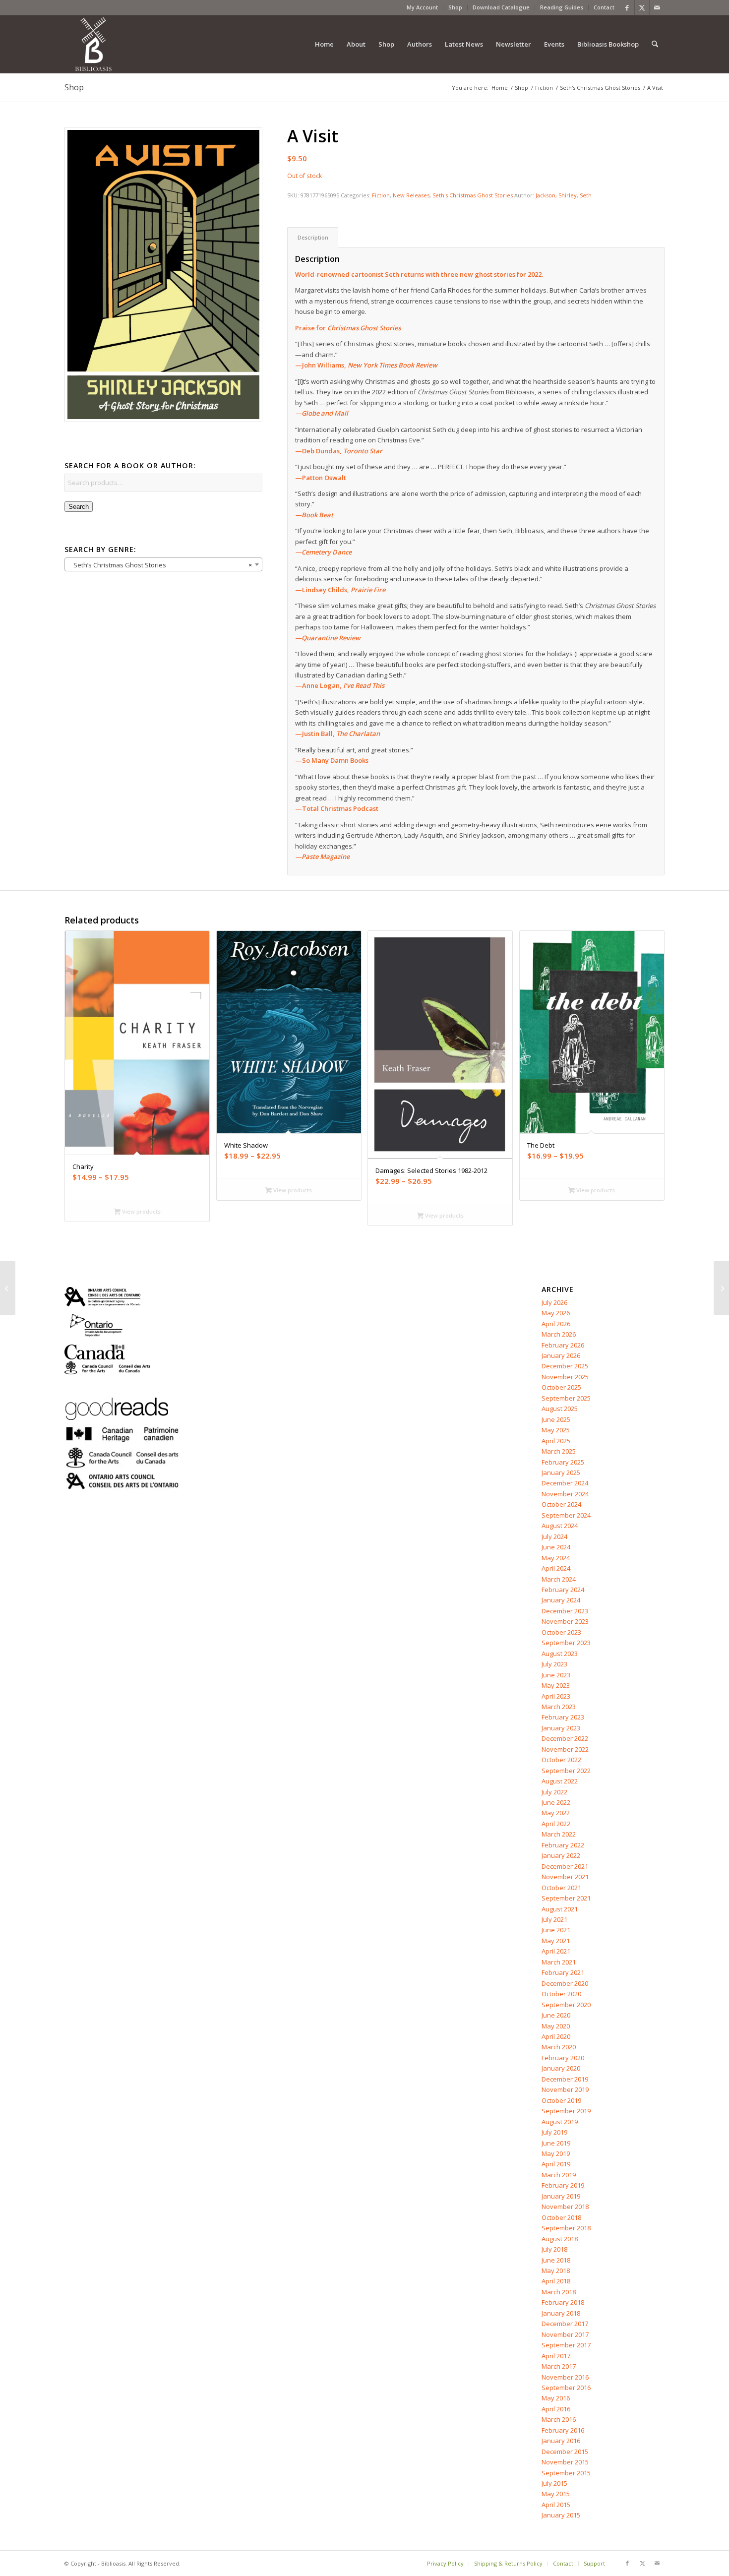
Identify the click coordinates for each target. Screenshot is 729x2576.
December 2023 (565, 1611)
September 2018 (566, 2228)
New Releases (411, 195)
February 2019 (563, 2185)
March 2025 (559, 1451)
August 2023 (560, 1654)
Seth (586, 195)
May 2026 (556, 1313)
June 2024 (556, 1547)
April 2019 (556, 2164)
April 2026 (556, 1324)
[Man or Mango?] (8, 1288)
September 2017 (566, 2345)
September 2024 (566, 1515)
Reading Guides (562, 7)
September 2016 (566, 2388)
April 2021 (556, 1951)
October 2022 (561, 1760)
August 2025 (560, 1409)
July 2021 (554, 1919)
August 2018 (560, 2239)
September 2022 (566, 1771)
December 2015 (565, 2452)
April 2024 (556, 1568)
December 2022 (565, 1738)
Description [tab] (313, 237)
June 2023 (556, 1675)
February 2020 (563, 2058)
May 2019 (556, 2153)
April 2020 (556, 2036)
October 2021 (561, 1888)
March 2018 (559, 2292)
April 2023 (556, 1696)
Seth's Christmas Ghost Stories (473, 195)
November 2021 (565, 1877)
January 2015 (561, 2515)
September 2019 (566, 2111)
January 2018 (561, 2313)
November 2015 (565, 2462)
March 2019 (559, 2175)
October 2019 (561, 2100)
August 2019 (560, 2122)
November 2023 (565, 1621)
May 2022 (556, 1813)
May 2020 (556, 2026)
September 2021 (566, 1898)
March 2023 (559, 1707)
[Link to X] (642, 7)
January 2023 (561, 1728)
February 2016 (563, 2430)
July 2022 (554, 1792)
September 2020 (566, 2005)
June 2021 (556, 1930)
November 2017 (565, 2334)
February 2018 (563, 2302)
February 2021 (563, 1972)
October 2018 (561, 2217)
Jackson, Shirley (556, 195)
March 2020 (559, 2047)
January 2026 (561, 1355)
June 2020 (556, 2015)
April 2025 (556, 1441)
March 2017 (559, 2366)
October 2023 (561, 1632)
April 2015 (556, 2505)
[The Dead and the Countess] (721, 1288)
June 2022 (556, 1802)
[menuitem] (423, 7)
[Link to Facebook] (627, 7)
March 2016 (559, 2419)
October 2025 (561, 1387)
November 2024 (565, 1494)
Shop (455, 7)
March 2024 (559, 1579)
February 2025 (563, 1462)
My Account (422, 7)
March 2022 (559, 1834)
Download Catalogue (501, 7)
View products (141, 1211)
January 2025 (561, 1472)
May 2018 (556, 2270)
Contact (604, 7)
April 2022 (556, 1824)
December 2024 (565, 1483)
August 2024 (560, 1526)
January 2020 (561, 2068)
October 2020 (561, 1994)
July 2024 (554, 1536)
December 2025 (565, 1366)
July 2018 (554, 2249)
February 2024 (563, 1590)
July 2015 (554, 2483)
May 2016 (556, 2398)
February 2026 (563, 1345)
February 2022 (563, 1845)
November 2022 (565, 1749)
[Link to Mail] (657, 7)
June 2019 (556, 2143)
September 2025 (566, 1398)
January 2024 (561, 1600)
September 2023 (566, 1643)
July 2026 (554, 1302)
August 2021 (560, 1909)
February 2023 (563, 1717)
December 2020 (565, 1983)
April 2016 (556, 2409)
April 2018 (556, 2281)
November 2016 (565, 2377)
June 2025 (556, 1419)
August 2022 (560, 1781)
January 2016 (561, 2441)
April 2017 (556, 2356)
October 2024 (561, 1504)
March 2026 (559, 1334)
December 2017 (565, 2324)
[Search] (655, 44)
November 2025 (565, 1377)
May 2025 (556, 1430)
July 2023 (554, 1664)
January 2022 (561, 1855)
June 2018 (556, 2260)
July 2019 (554, 2132)
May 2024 (556, 1558)
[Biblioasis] (93, 44)
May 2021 (556, 1941)
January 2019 (561, 2196)
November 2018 (565, 2207)
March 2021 (559, 1962)
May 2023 (556, 1685)
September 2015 (566, 2473)
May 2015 (556, 2494)
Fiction (381, 195)
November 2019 (565, 2089)
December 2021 (565, 1866)
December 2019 (565, 2079)
